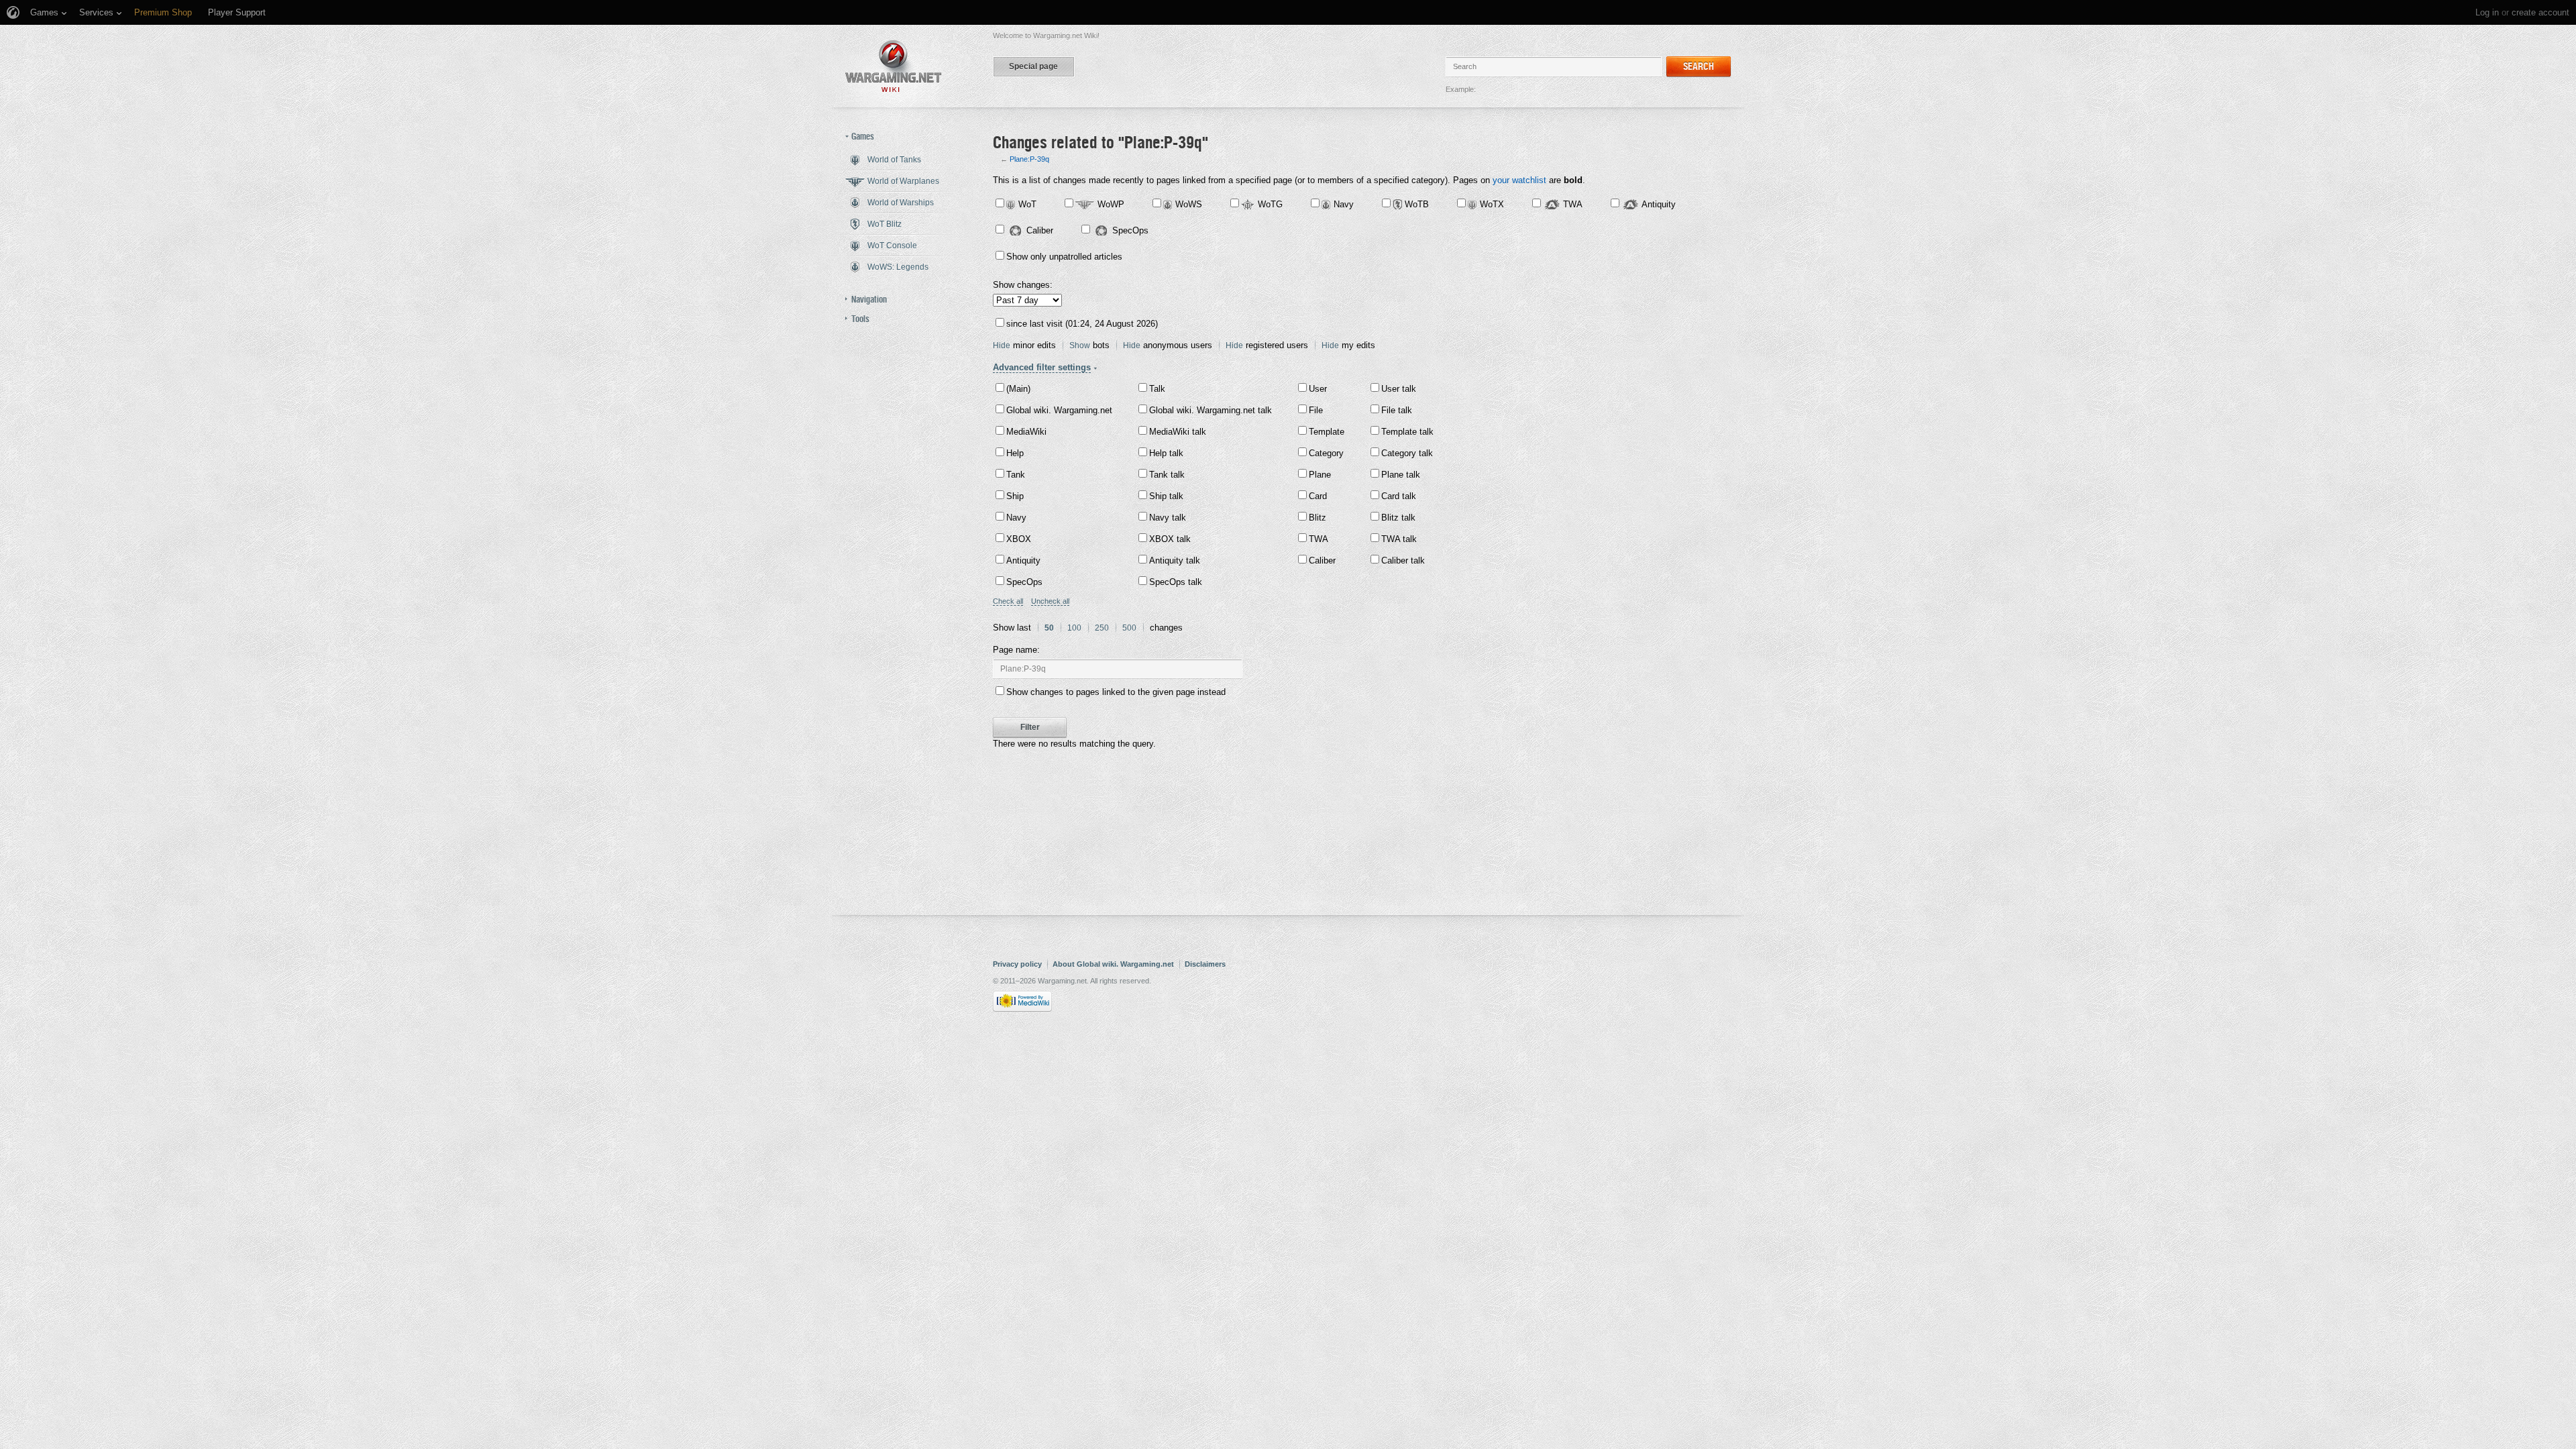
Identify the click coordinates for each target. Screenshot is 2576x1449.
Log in (2487, 12)
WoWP (1111, 204)
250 (1102, 628)
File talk (1397, 410)
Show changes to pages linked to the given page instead (1116, 692)
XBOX (1019, 539)
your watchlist (1519, 180)
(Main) (1018, 389)
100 (1074, 628)
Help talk (1166, 453)
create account (2540, 12)
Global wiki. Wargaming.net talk (1211, 410)
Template (1327, 432)
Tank (1016, 475)
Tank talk (1167, 475)
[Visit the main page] (894, 66)
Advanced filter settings (1042, 367)
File (1316, 410)
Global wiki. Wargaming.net (1059, 410)
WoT (1027, 204)
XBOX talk (1170, 539)
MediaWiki (1026, 432)
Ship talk (1166, 496)
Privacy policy (1017, 964)
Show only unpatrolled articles (1064, 257)
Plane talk (1401, 475)
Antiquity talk (1175, 560)
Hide (1002, 345)
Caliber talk (1403, 560)
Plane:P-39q (1029, 159)
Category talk (1407, 453)
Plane (1320, 475)
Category (1326, 453)
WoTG (1270, 204)
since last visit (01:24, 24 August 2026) (1082, 324)
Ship (1015, 496)
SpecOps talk (1176, 582)
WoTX (1492, 204)
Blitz (1318, 518)
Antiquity (1659, 204)
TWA (1573, 204)
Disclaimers (1205, 964)
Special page (1033, 66)
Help (1015, 453)
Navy (1344, 204)
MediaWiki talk (1178, 432)
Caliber (1040, 230)
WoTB (1417, 204)
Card (1318, 496)
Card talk (1399, 496)
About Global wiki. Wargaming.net (1113, 964)
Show (1080, 345)
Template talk (1407, 432)
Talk (1157, 389)
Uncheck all (1050, 601)
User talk (1399, 389)
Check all (1008, 601)
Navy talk (1168, 518)
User (1318, 389)
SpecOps (1130, 230)
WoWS (1189, 204)
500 (1129, 628)
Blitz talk (1398, 518)
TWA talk (1399, 539)
